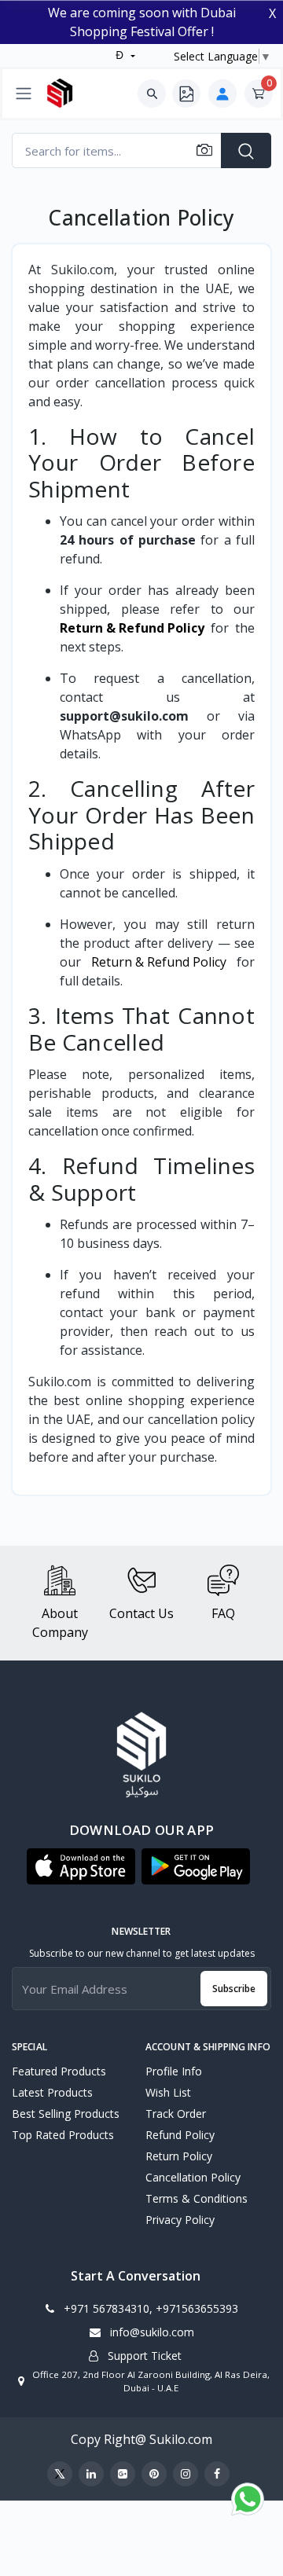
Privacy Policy (180, 2220)
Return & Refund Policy (159, 962)
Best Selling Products (66, 2114)
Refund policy (180, 2135)
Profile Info (174, 2071)
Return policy (179, 2156)
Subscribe (234, 1989)
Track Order (176, 2114)
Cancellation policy (193, 2177)
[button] (81, 1866)
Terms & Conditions (197, 2198)
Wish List (168, 2092)
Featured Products (59, 2071)
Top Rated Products (63, 2135)
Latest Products (52, 2092)
